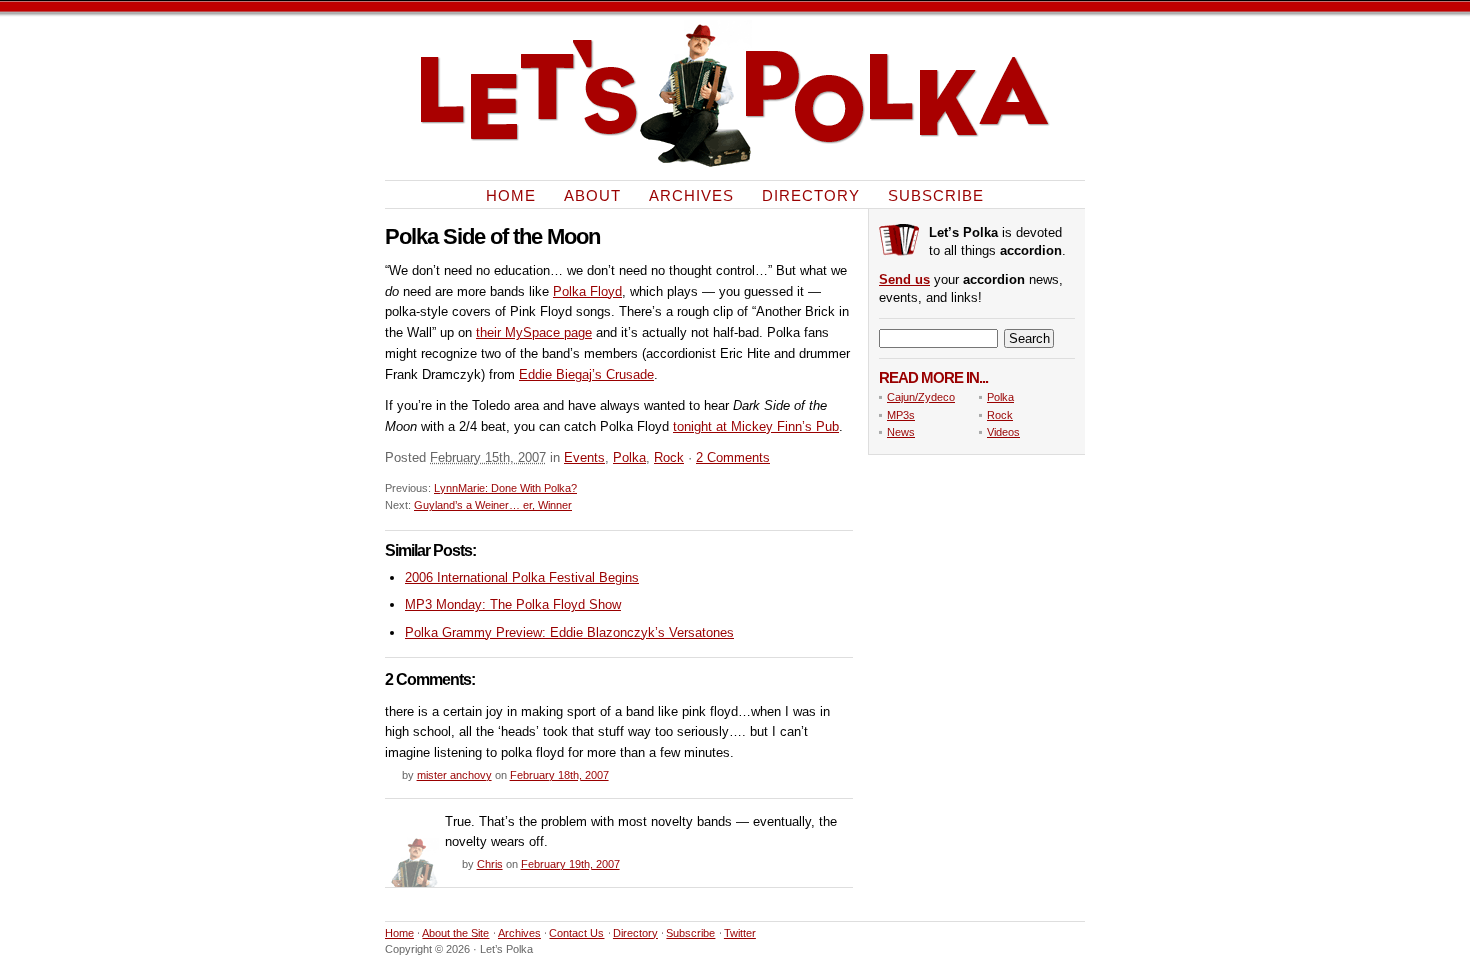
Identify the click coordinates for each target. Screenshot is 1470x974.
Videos (1003, 432)
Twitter (740, 933)
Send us (904, 279)
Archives (691, 194)
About (592, 194)
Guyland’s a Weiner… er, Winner (493, 505)
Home (511, 194)
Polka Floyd (587, 291)
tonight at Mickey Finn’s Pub (756, 426)
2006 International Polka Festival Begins (522, 577)
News (901, 432)
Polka (629, 457)
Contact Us (576, 933)
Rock (669, 457)
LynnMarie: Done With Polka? (505, 488)
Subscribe (936, 194)
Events (584, 457)
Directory (811, 194)
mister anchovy (454, 775)
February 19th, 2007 (570, 864)
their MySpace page (534, 332)
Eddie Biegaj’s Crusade (586, 374)
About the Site (455, 933)
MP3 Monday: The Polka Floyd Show (513, 604)
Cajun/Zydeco (921, 397)
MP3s (901, 415)
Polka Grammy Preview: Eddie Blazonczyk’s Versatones (569, 632)
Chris (490, 864)
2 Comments (733, 457)
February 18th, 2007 (559, 775)
